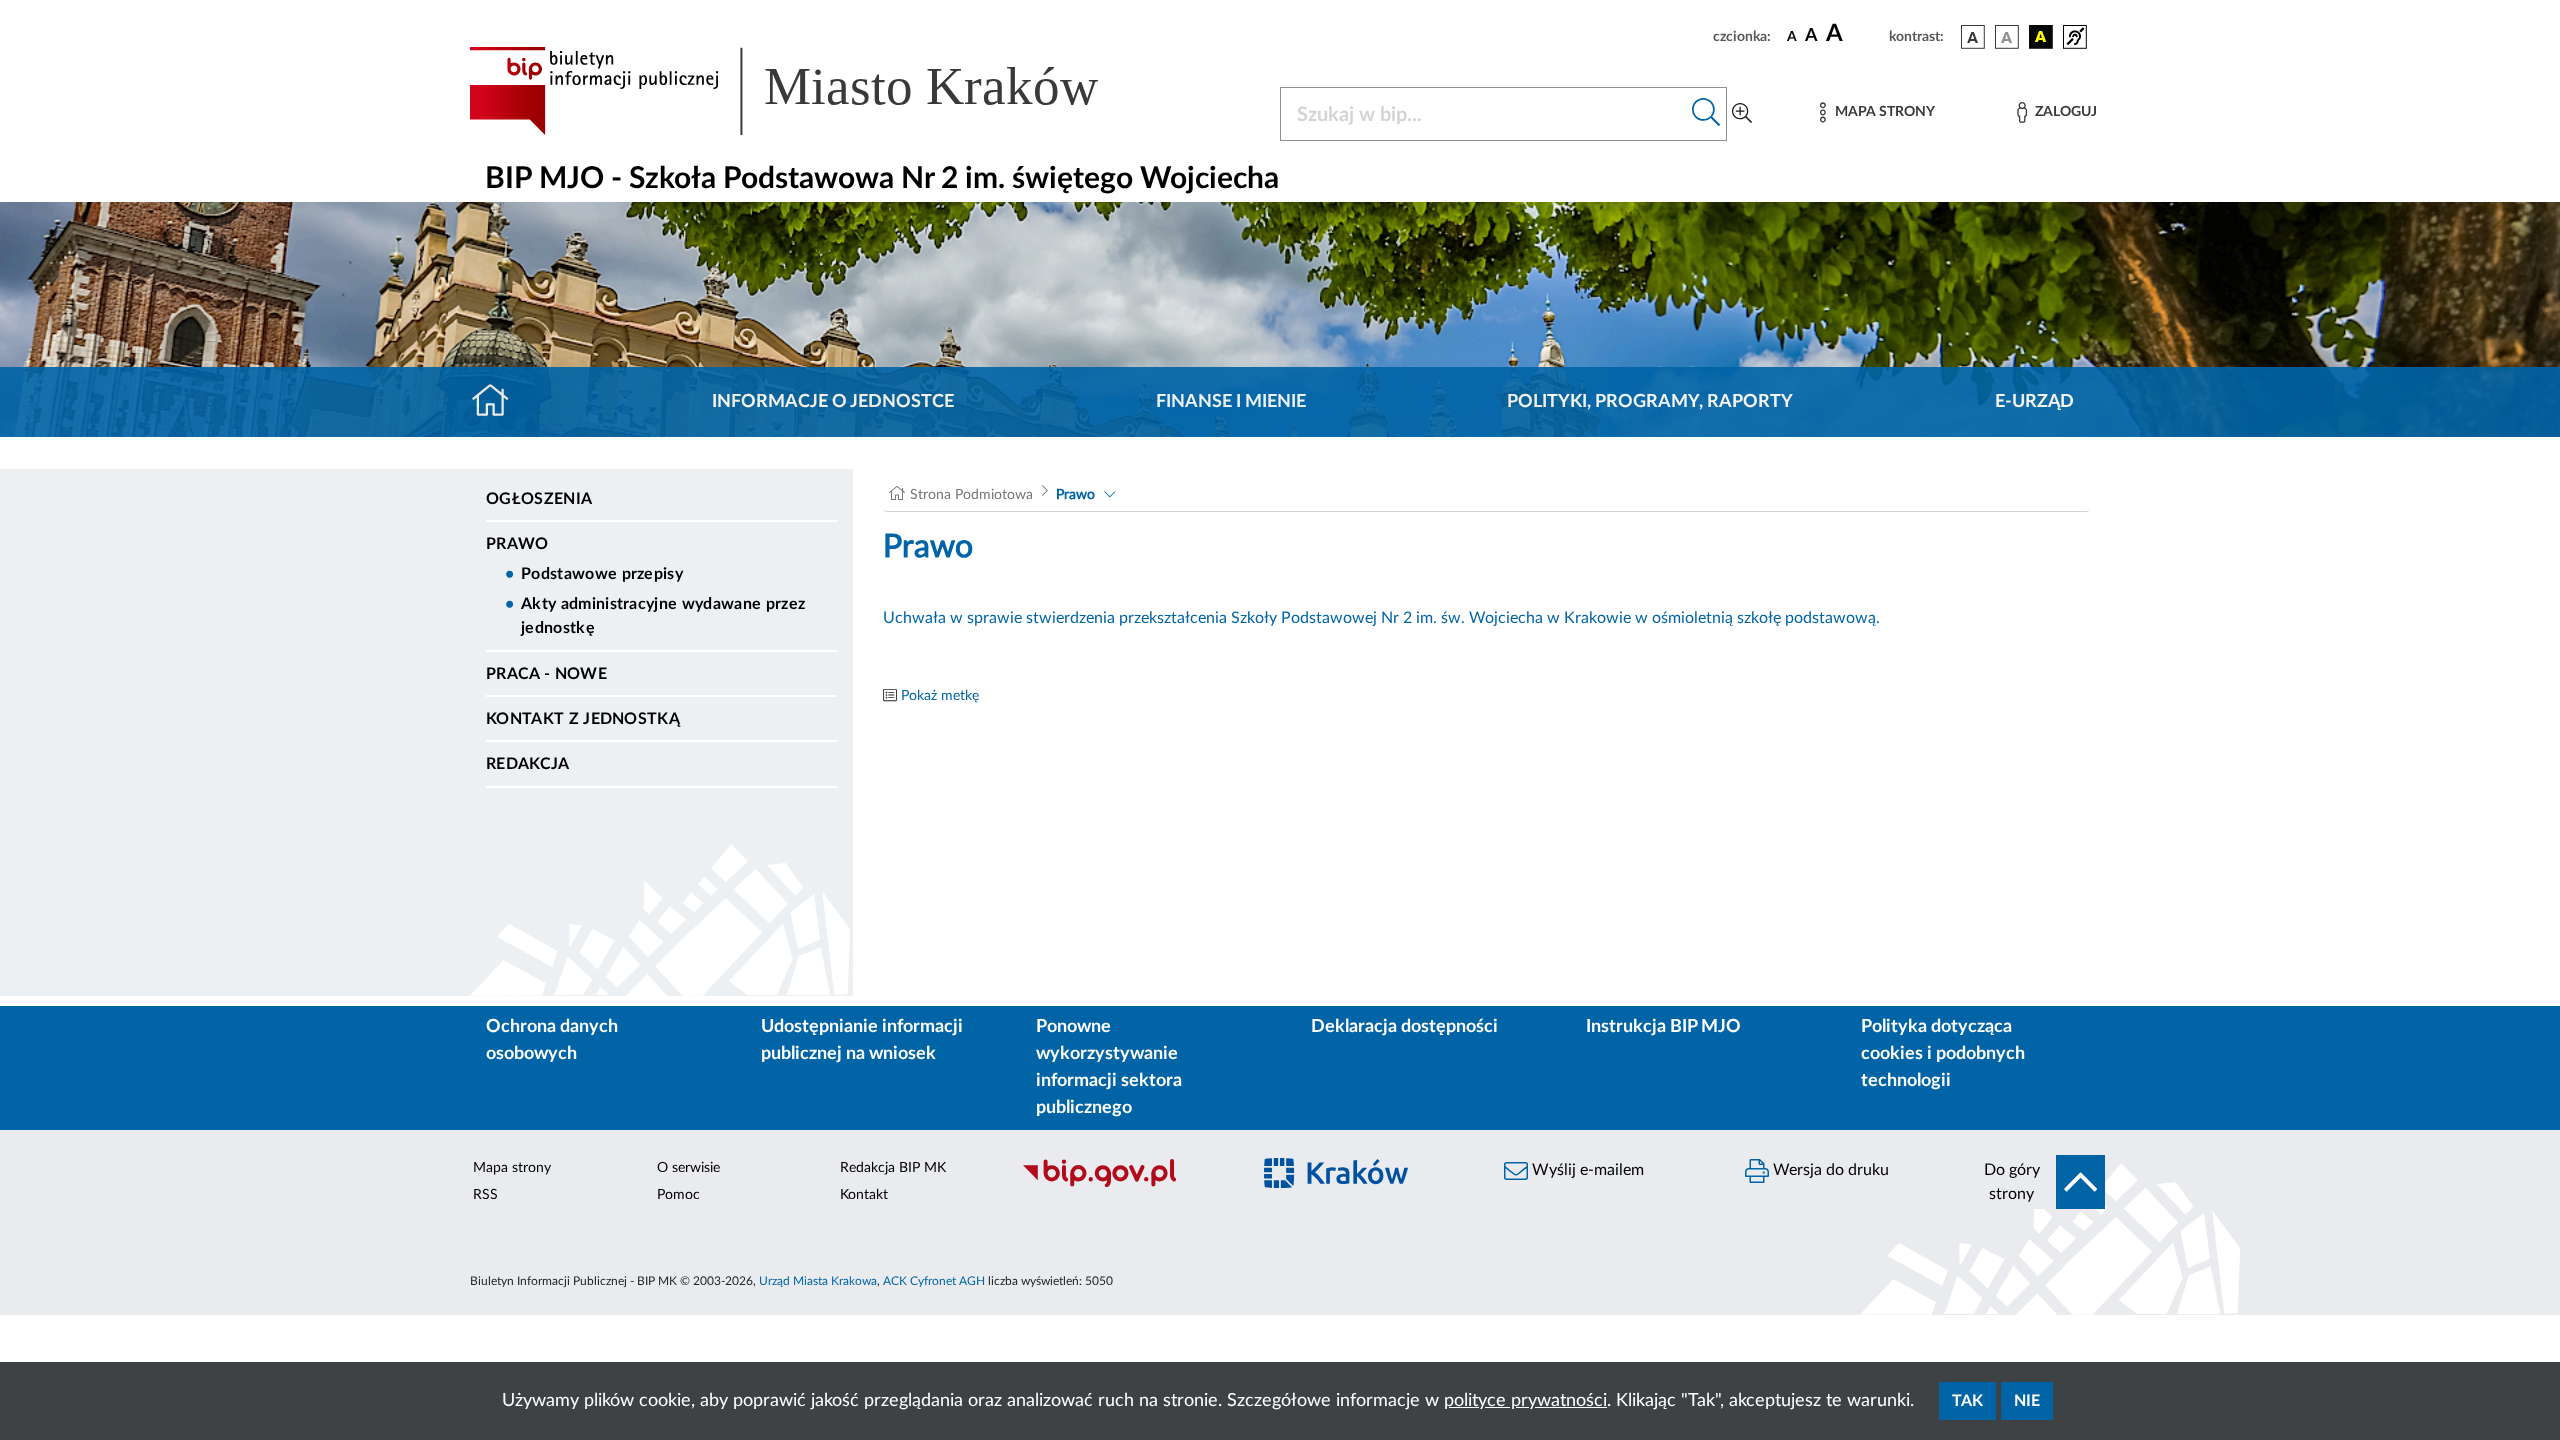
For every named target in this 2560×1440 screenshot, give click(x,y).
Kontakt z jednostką (583, 719)
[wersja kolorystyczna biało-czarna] (2007, 37)
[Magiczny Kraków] (1366, 1185)
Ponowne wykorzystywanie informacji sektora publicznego (1109, 1067)
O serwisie (688, 1168)
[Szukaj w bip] (1706, 114)
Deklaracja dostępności (1404, 1027)
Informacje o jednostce (833, 402)
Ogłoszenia (539, 499)
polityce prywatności (1525, 1401)
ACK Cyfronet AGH (934, 1281)
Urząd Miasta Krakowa (818, 1281)
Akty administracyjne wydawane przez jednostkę (663, 616)
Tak (1967, 1401)
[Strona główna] (498, 402)
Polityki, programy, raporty (1650, 402)
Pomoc (678, 1195)
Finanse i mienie (1231, 402)
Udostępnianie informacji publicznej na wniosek (862, 1040)
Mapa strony (512, 1168)
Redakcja (528, 764)
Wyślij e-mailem (1586, 1170)
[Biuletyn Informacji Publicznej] (1125, 1185)
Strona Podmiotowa (971, 495)
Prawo (517, 544)
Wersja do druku (1829, 1170)
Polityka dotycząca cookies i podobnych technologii (1943, 1054)
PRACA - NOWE (546, 674)
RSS (485, 1195)
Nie (2027, 1401)
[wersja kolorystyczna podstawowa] (1973, 37)
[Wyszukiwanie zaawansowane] (1742, 114)
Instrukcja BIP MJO (1663, 1027)
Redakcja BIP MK (893, 1168)
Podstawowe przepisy (602, 574)
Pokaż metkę (940, 696)
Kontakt (864, 1195)
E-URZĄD (2034, 402)
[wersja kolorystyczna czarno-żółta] (2041, 37)
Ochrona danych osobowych (552, 1040)
